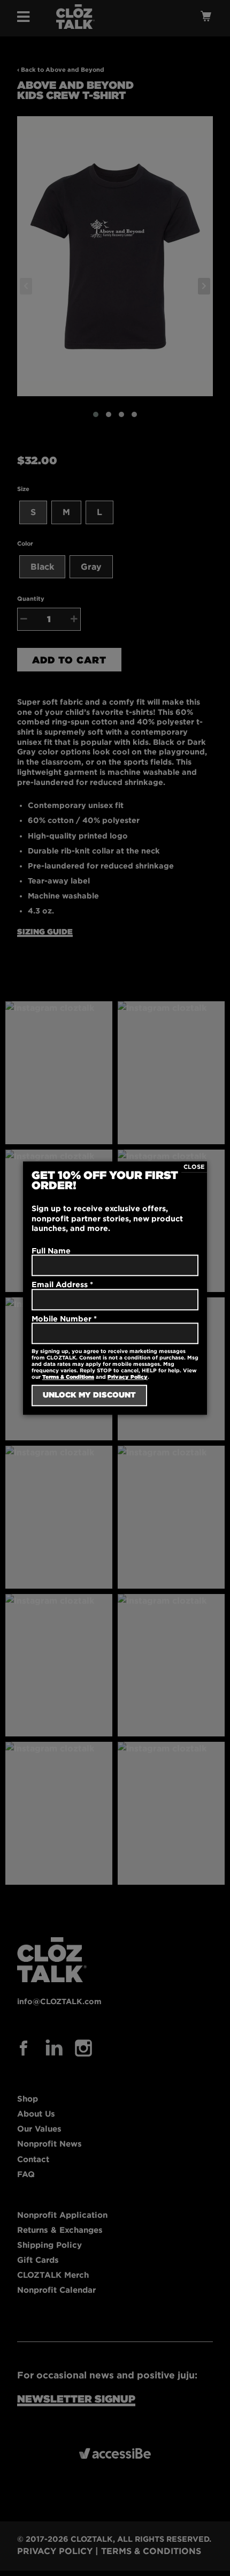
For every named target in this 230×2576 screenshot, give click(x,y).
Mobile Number (64, 1319)
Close (194, 1167)
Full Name (51, 1251)
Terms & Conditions (68, 1377)
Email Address (62, 1284)
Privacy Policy (128, 1377)
